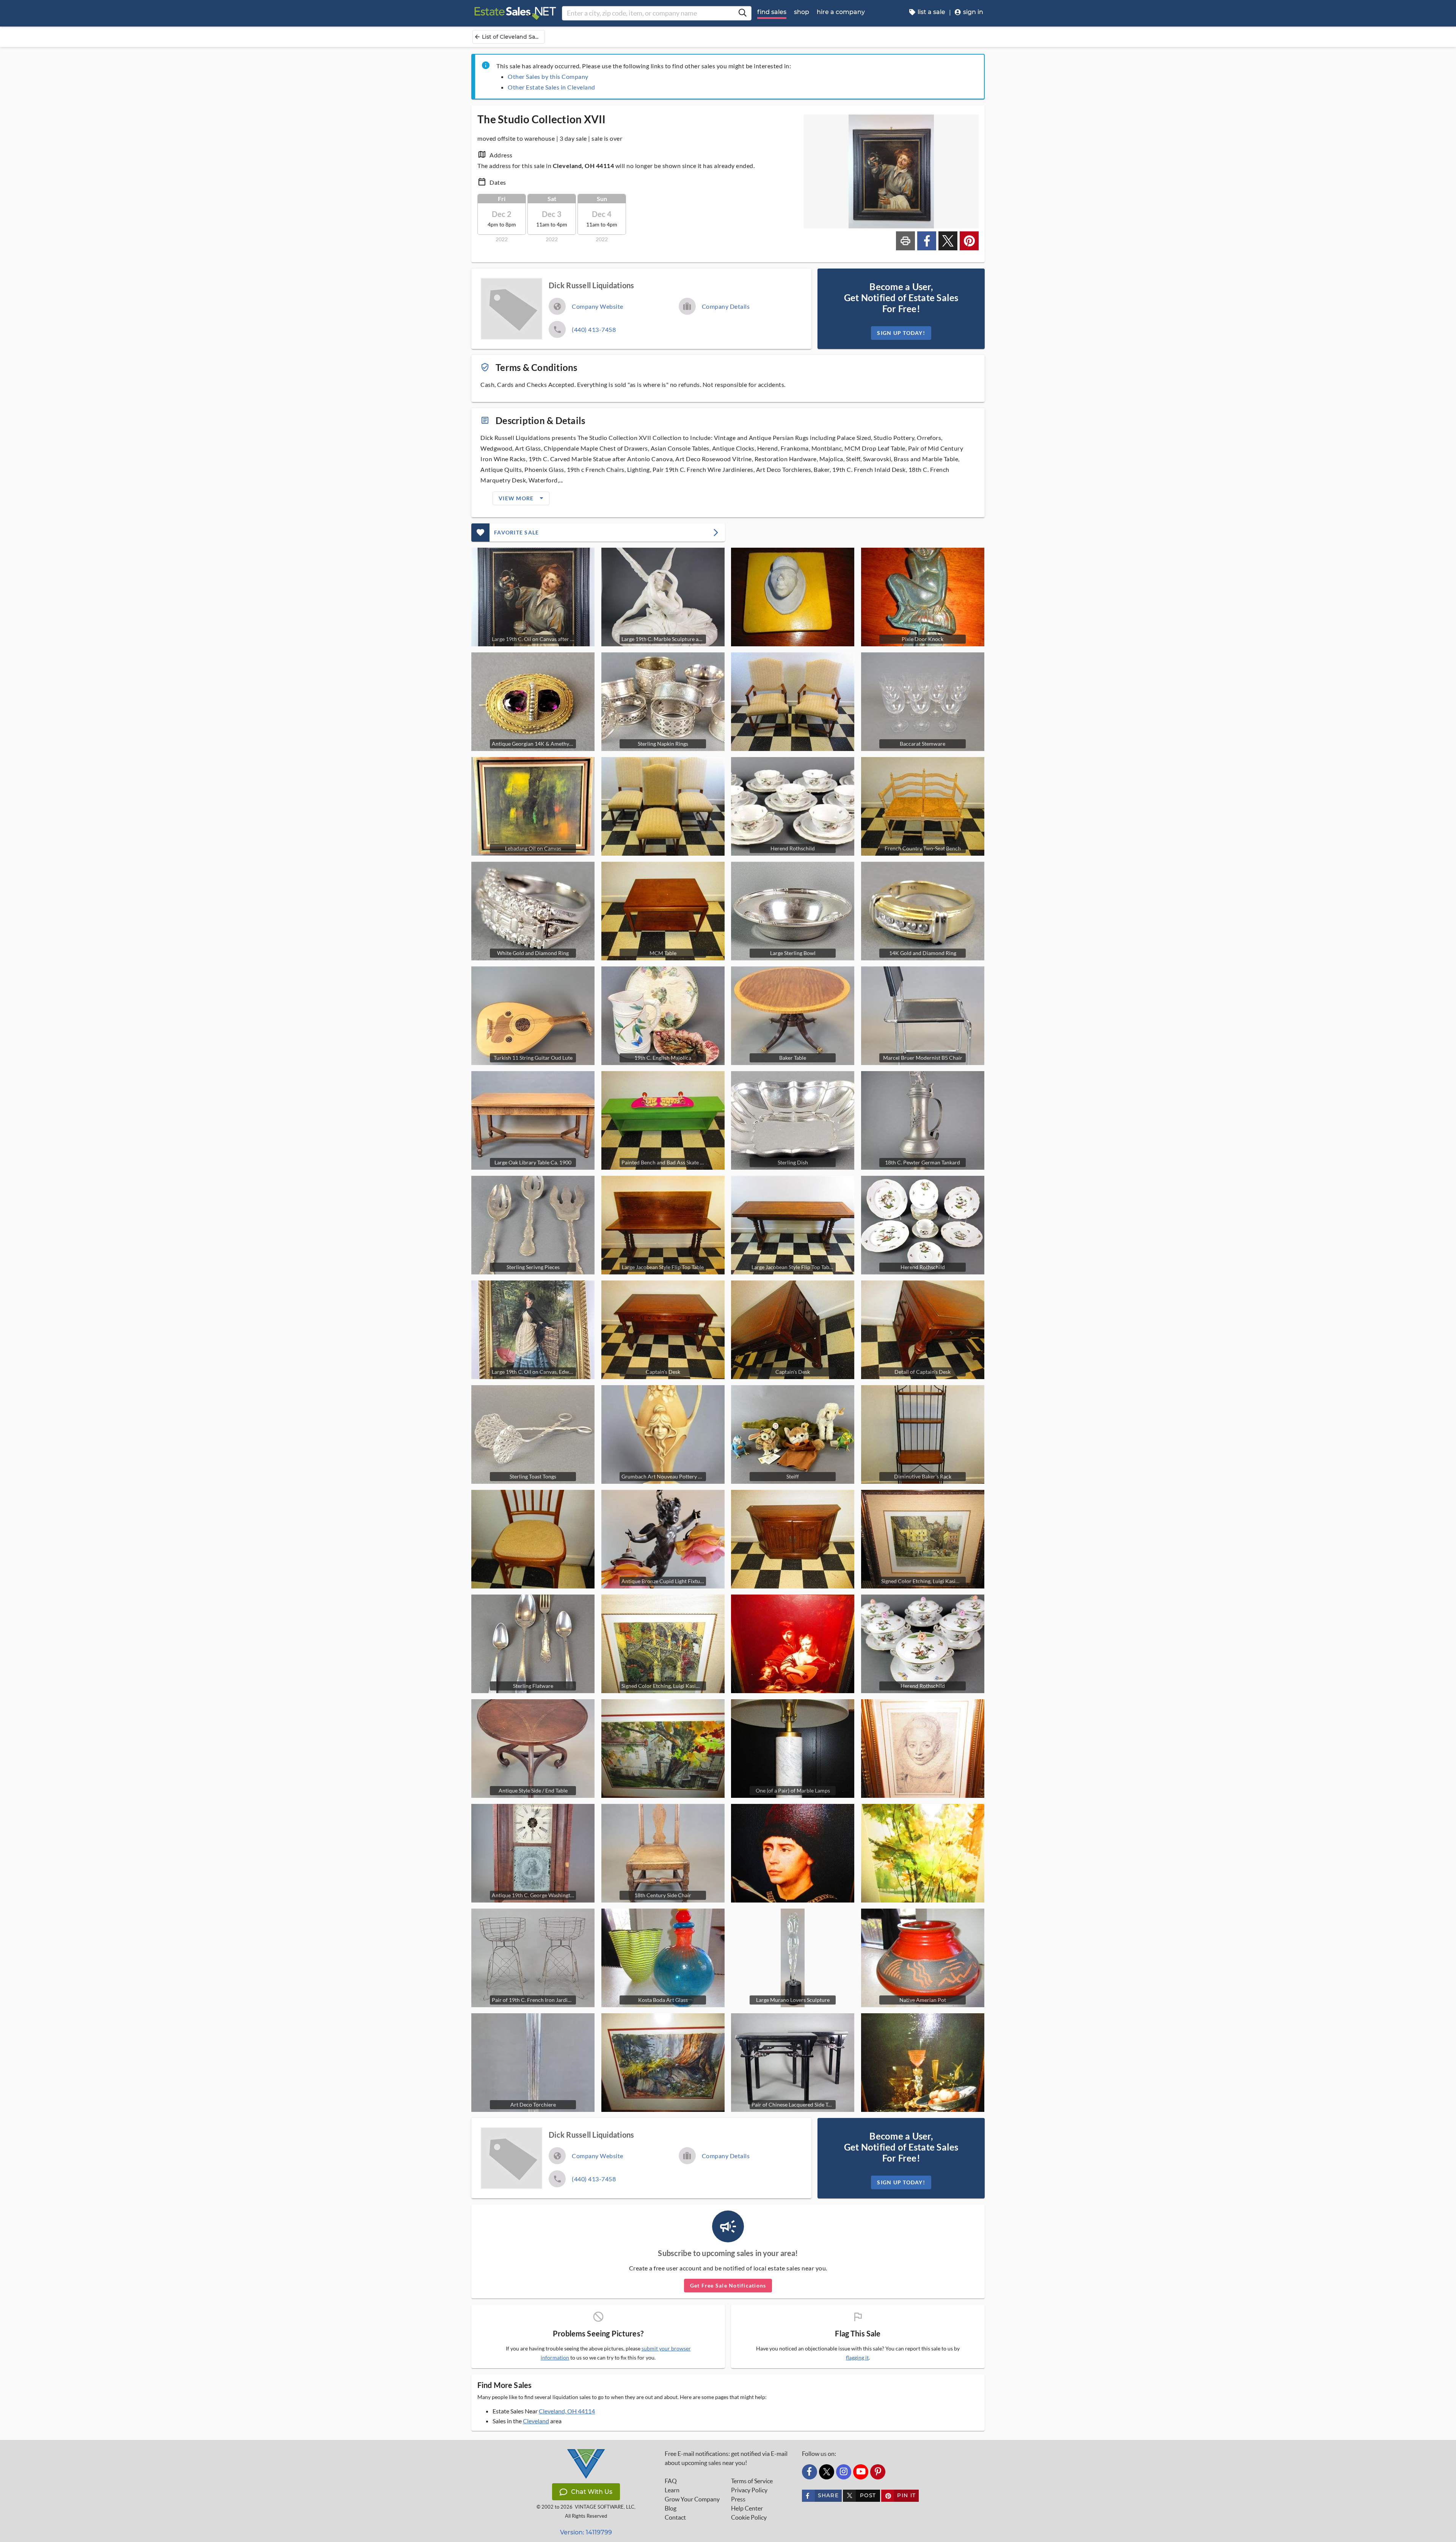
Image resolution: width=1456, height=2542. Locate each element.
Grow (692, 2499)
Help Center (747, 2508)
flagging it (857, 2358)
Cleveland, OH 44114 (567, 2411)
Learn (672, 2490)
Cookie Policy (749, 2517)
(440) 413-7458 (594, 329)
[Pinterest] (878, 2472)
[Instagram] (844, 2472)
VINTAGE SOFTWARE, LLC (605, 2507)
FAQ (671, 2481)
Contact (675, 2517)
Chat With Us (592, 2492)
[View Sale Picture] (793, 597)
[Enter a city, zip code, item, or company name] (742, 13)
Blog (671, 2508)
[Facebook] (810, 2472)
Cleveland (536, 2421)
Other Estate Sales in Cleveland (551, 87)
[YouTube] (861, 2472)
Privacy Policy (749, 2490)
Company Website (598, 306)
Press (738, 2499)
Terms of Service (752, 2481)
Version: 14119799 (586, 2532)
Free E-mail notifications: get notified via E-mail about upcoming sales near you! (726, 2458)
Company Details (726, 306)
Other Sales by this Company (548, 76)
